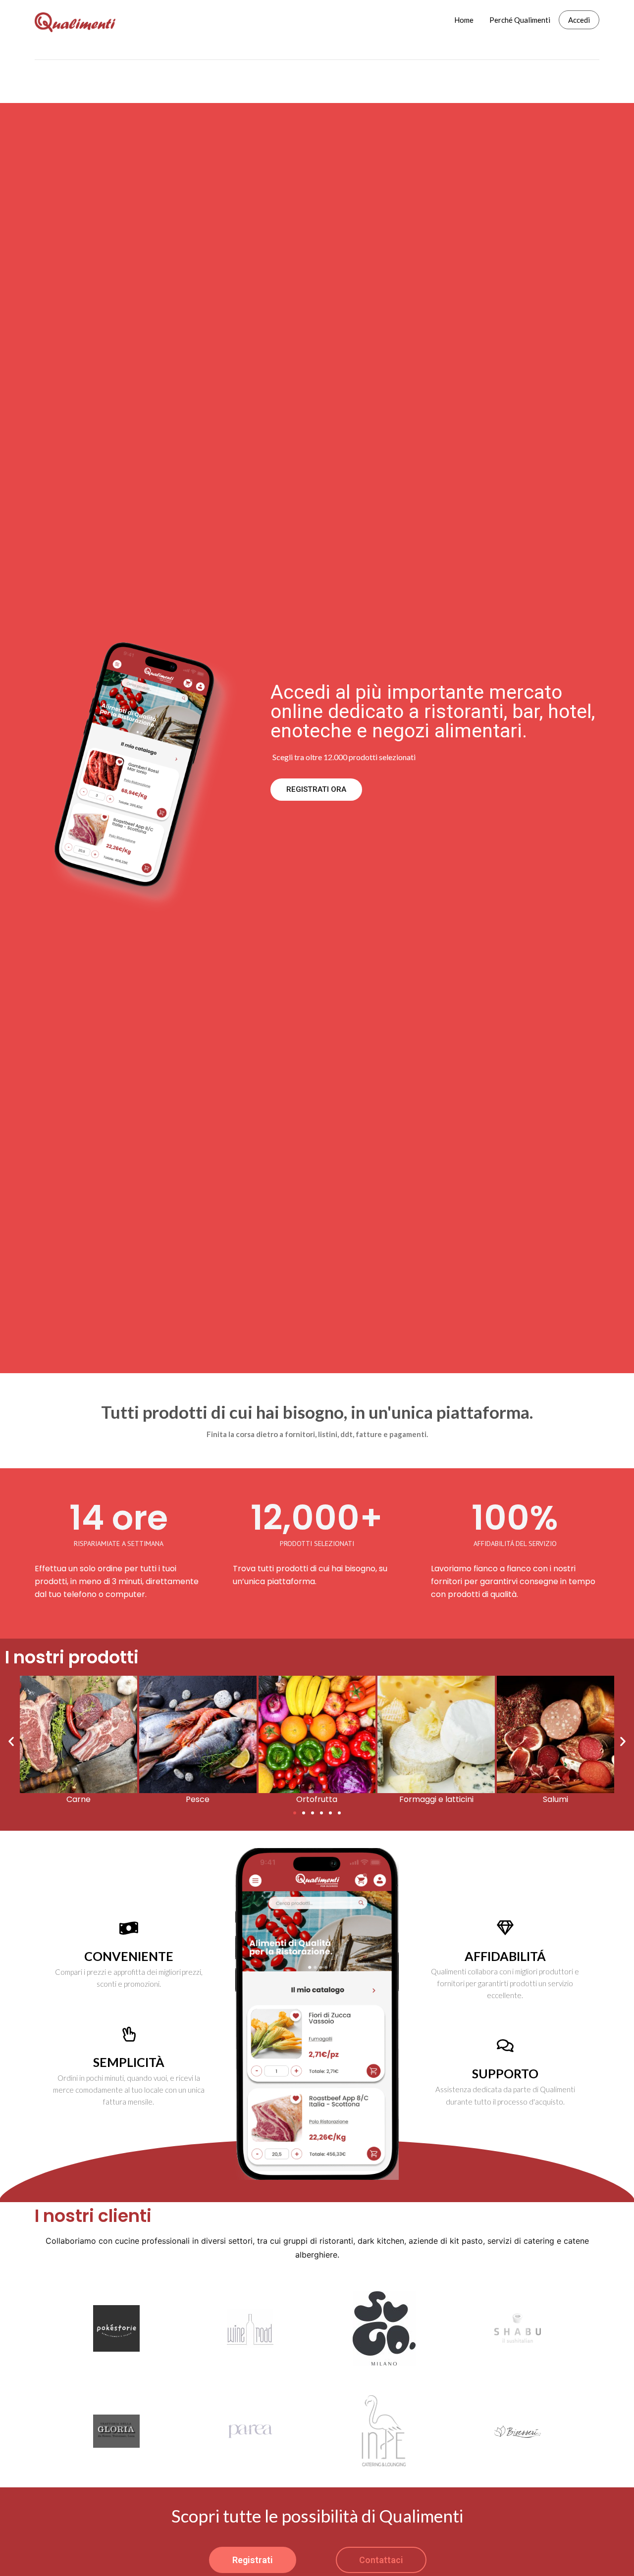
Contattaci (381, 2560)
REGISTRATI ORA (316, 789)
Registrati (253, 2560)
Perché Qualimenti (520, 20)
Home (464, 20)
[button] (295, 1813)
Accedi (579, 20)
